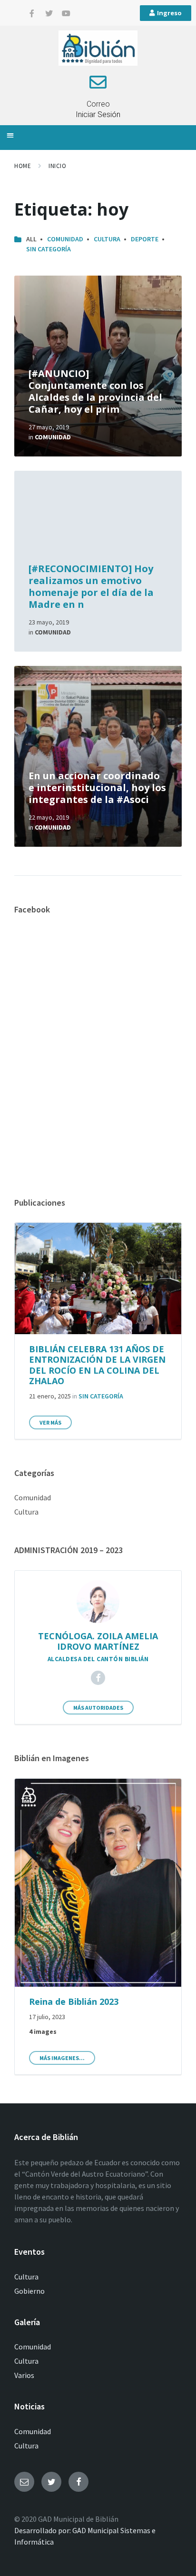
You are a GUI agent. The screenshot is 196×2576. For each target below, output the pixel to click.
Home (23, 166)
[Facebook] (98, 1678)
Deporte (145, 239)
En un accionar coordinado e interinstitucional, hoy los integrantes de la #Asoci (97, 788)
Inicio (57, 166)
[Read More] (98, 366)
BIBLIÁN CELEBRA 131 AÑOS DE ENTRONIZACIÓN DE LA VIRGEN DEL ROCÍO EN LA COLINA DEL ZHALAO (97, 1365)
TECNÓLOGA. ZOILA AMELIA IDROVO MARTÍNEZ (98, 1641)
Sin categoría (49, 249)
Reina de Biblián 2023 (74, 2001)
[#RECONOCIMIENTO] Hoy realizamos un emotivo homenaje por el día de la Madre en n (91, 586)
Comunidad (65, 239)
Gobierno (29, 2291)
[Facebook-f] (32, 13)
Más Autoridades (98, 1708)
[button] (10, 135)
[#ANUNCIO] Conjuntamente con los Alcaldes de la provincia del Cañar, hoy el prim (95, 391)
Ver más (50, 1422)
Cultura (107, 239)
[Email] (24, 2482)
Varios (24, 2375)
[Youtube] (66, 13)
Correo (98, 104)
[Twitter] (49, 13)
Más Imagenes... (62, 2058)
